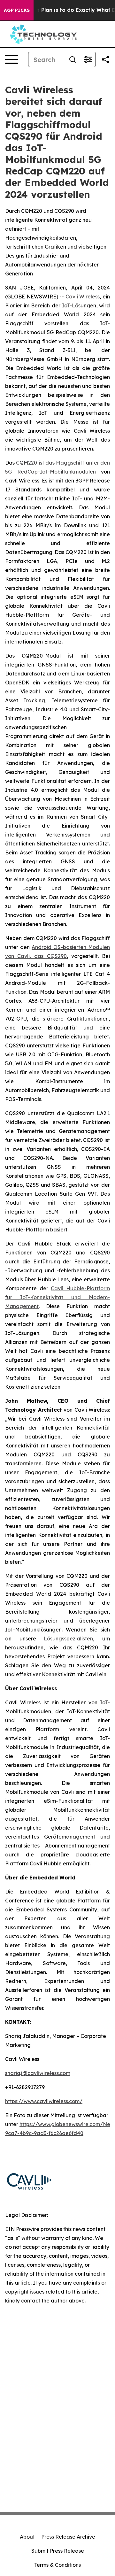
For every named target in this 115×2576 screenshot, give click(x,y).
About (27, 2537)
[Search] (73, 59)
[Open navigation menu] (11, 59)
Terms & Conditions (57, 2565)
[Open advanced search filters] (88, 59)
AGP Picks (17, 10)
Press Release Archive (68, 2537)
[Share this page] (105, 59)
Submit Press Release (58, 2551)
